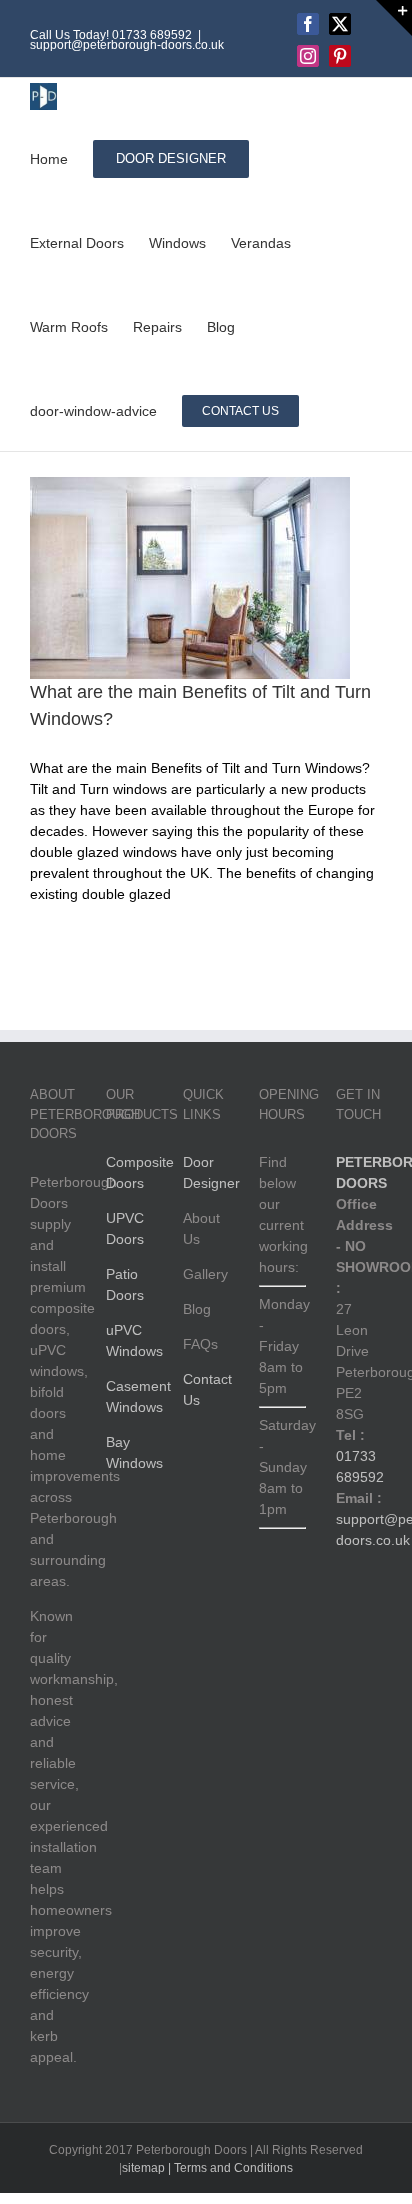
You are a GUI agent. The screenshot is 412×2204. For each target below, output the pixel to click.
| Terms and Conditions (229, 2168)
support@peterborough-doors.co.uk (127, 45)
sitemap (143, 2168)
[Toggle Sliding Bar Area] (394, 18)
